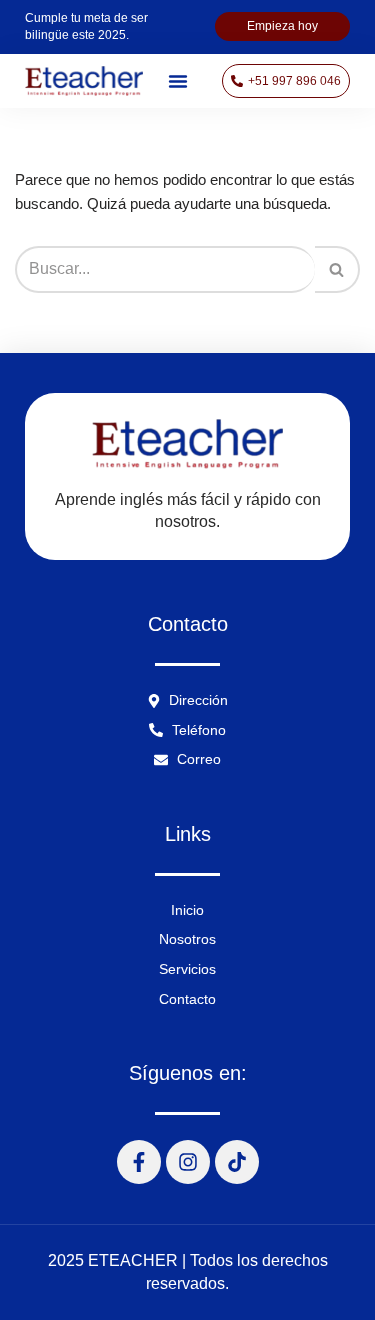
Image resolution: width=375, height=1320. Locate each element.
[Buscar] (337, 269)
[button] (178, 81)
